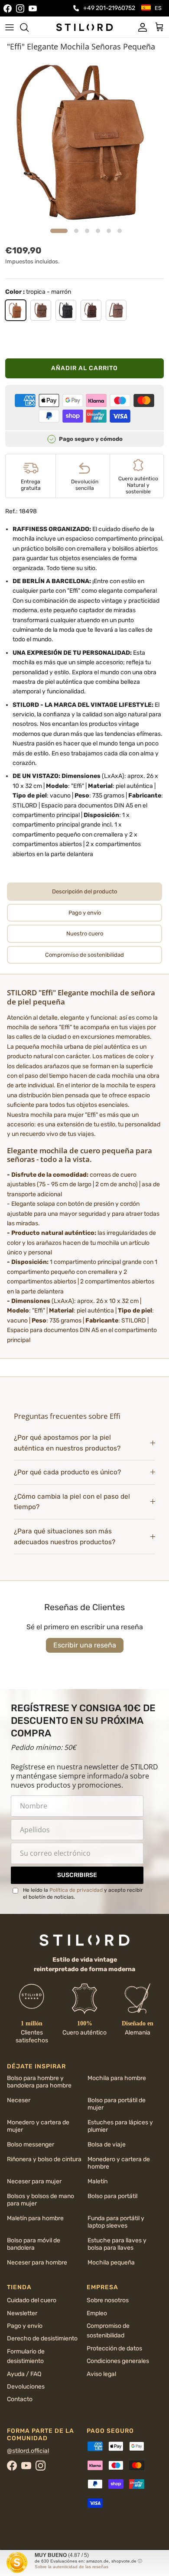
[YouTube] (33, 8)
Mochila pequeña (111, 2263)
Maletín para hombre (35, 2218)
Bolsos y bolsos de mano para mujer (41, 2200)
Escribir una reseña (85, 1645)
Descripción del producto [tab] (84, 891)
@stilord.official (28, 2451)
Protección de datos (114, 2348)
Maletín (97, 2181)
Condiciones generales (118, 2361)
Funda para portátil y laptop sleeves (116, 2222)
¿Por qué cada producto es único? (67, 1472)
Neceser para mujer (34, 2181)
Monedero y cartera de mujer (38, 2126)
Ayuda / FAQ (24, 2374)
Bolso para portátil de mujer (117, 2104)
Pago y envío (25, 2326)
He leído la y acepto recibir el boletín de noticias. (83, 1894)
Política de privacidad (76, 1890)
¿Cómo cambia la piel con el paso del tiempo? (72, 1502)
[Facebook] (8, 8)
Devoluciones (26, 2387)
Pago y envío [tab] (85, 913)
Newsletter (22, 2313)
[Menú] (10, 27)
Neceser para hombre (37, 2263)
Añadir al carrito (84, 368)
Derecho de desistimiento (42, 2338)
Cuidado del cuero (32, 2300)
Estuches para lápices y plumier (120, 2126)
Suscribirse (77, 1875)
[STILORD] (84, 27)
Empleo (97, 2313)
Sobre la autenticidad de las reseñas (71, 2567)
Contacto (20, 2399)
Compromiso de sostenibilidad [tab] (84, 955)
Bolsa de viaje (107, 2144)
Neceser (19, 2100)
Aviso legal (101, 2374)
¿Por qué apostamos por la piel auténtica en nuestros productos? (67, 1443)
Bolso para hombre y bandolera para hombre (39, 2082)
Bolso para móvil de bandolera (34, 2244)
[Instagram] (20, 8)
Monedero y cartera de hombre (119, 2163)
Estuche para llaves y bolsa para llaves (117, 2244)
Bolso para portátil (112, 2196)
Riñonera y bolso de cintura (44, 2159)
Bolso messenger (31, 2144)
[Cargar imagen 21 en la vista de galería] (84, 140)
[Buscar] (29, 27)
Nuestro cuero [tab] (85, 934)
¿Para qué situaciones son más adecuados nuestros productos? (65, 1537)
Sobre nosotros (108, 2300)
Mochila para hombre (117, 2078)
